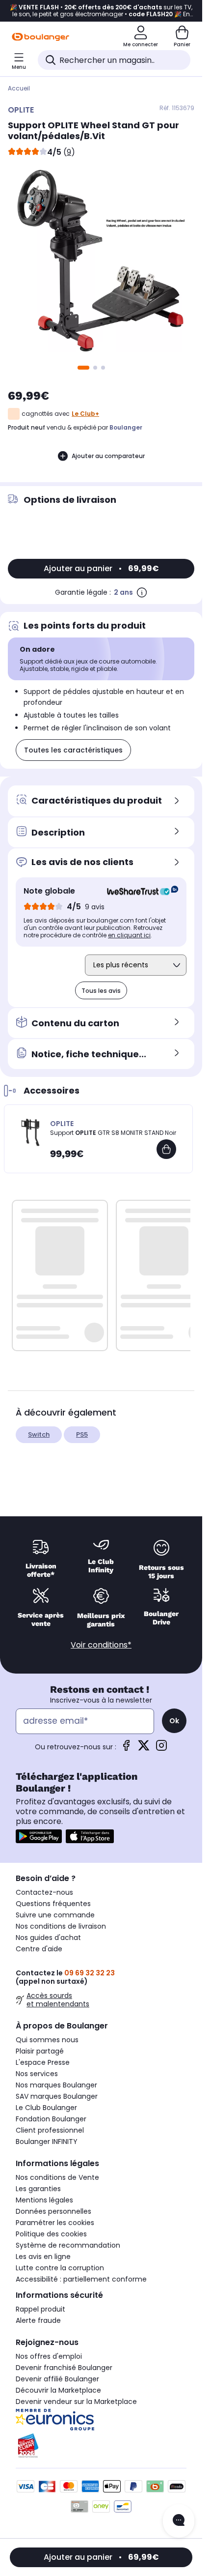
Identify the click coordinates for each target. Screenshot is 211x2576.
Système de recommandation (68, 2245)
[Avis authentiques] (138, 891)
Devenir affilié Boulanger (57, 2379)
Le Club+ (85, 414)
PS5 (82, 1434)
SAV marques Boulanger (57, 2096)
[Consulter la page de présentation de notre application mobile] (39, 1836)
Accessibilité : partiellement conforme (81, 2279)
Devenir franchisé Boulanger (64, 2368)
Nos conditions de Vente (57, 2177)
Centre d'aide (39, 1949)
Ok (174, 1721)
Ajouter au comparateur (108, 456)
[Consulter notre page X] (144, 1749)
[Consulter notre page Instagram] (161, 1749)
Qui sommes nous (47, 2040)
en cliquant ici (129, 935)
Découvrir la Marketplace (58, 2390)
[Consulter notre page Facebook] (126, 1749)
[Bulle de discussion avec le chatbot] (179, 2521)
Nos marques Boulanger (56, 2085)
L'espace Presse (43, 2062)
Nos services (37, 2074)
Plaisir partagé (40, 2051)
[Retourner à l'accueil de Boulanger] (40, 37)
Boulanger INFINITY (47, 2142)
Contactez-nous (44, 1892)
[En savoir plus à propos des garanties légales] (142, 592)
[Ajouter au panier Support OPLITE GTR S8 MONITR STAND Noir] (166, 1149)
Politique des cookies (51, 2234)
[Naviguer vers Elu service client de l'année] (101, 2446)
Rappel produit (40, 2309)
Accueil (19, 88)
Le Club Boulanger (46, 2108)
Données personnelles (53, 2211)
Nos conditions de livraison (61, 1926)
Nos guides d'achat (48, 1938)
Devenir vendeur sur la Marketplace (76, 2402)
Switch (39, 1434)
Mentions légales (44, 2200)
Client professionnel (50, 2130)
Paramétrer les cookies (55, 2223)
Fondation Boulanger (51, 2119)
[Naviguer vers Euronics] (101, 2420)
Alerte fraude (38, 2320)
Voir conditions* (101, 1645)
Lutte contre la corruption (60, 2268)
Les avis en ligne (43, 2257)
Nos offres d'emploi (49, 2356)
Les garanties (38, 2189)
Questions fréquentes (53, 1904)
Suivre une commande (55, 1915)
